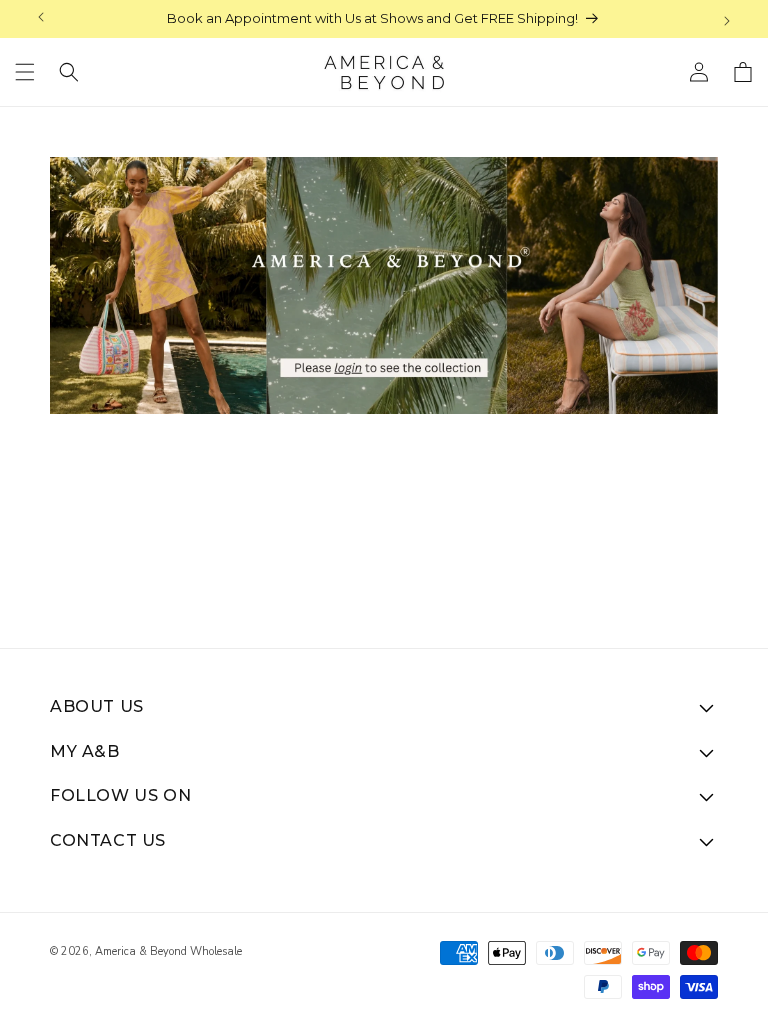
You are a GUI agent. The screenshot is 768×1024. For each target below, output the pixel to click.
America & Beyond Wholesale (168, 951)
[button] (25, 72)
